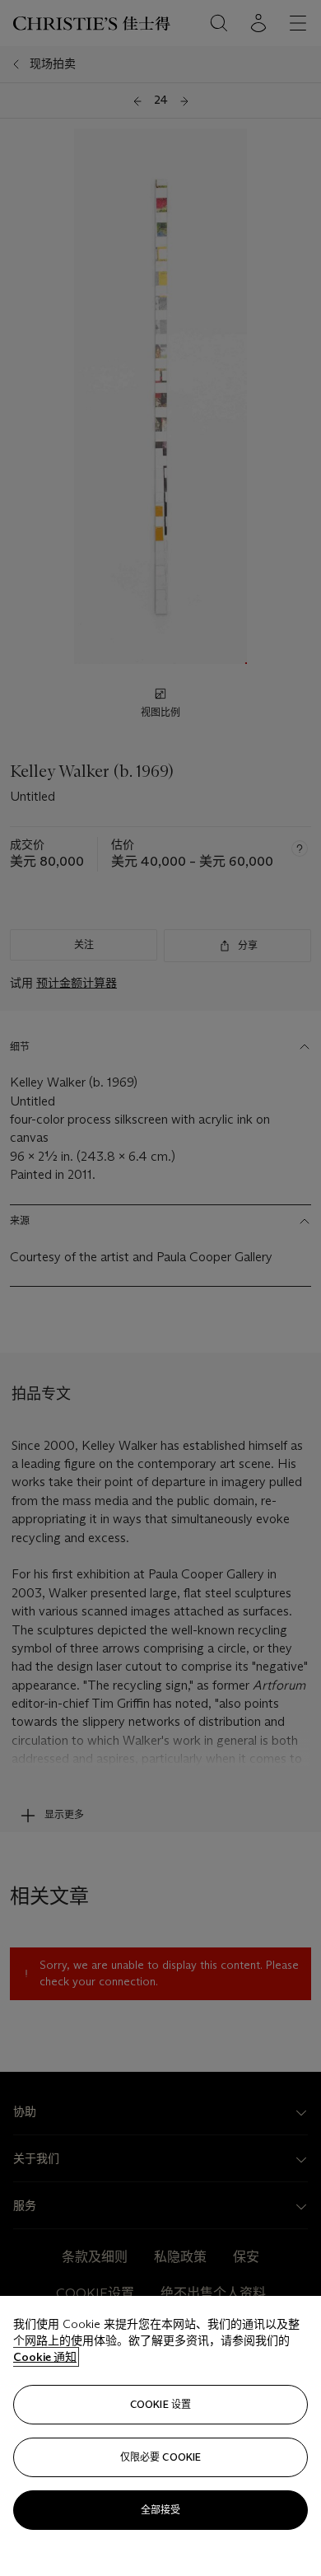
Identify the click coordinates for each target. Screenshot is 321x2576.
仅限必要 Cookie (160, 2457)
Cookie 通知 (45, 2357)
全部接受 (160, 2510)
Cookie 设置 (160, 2404)
